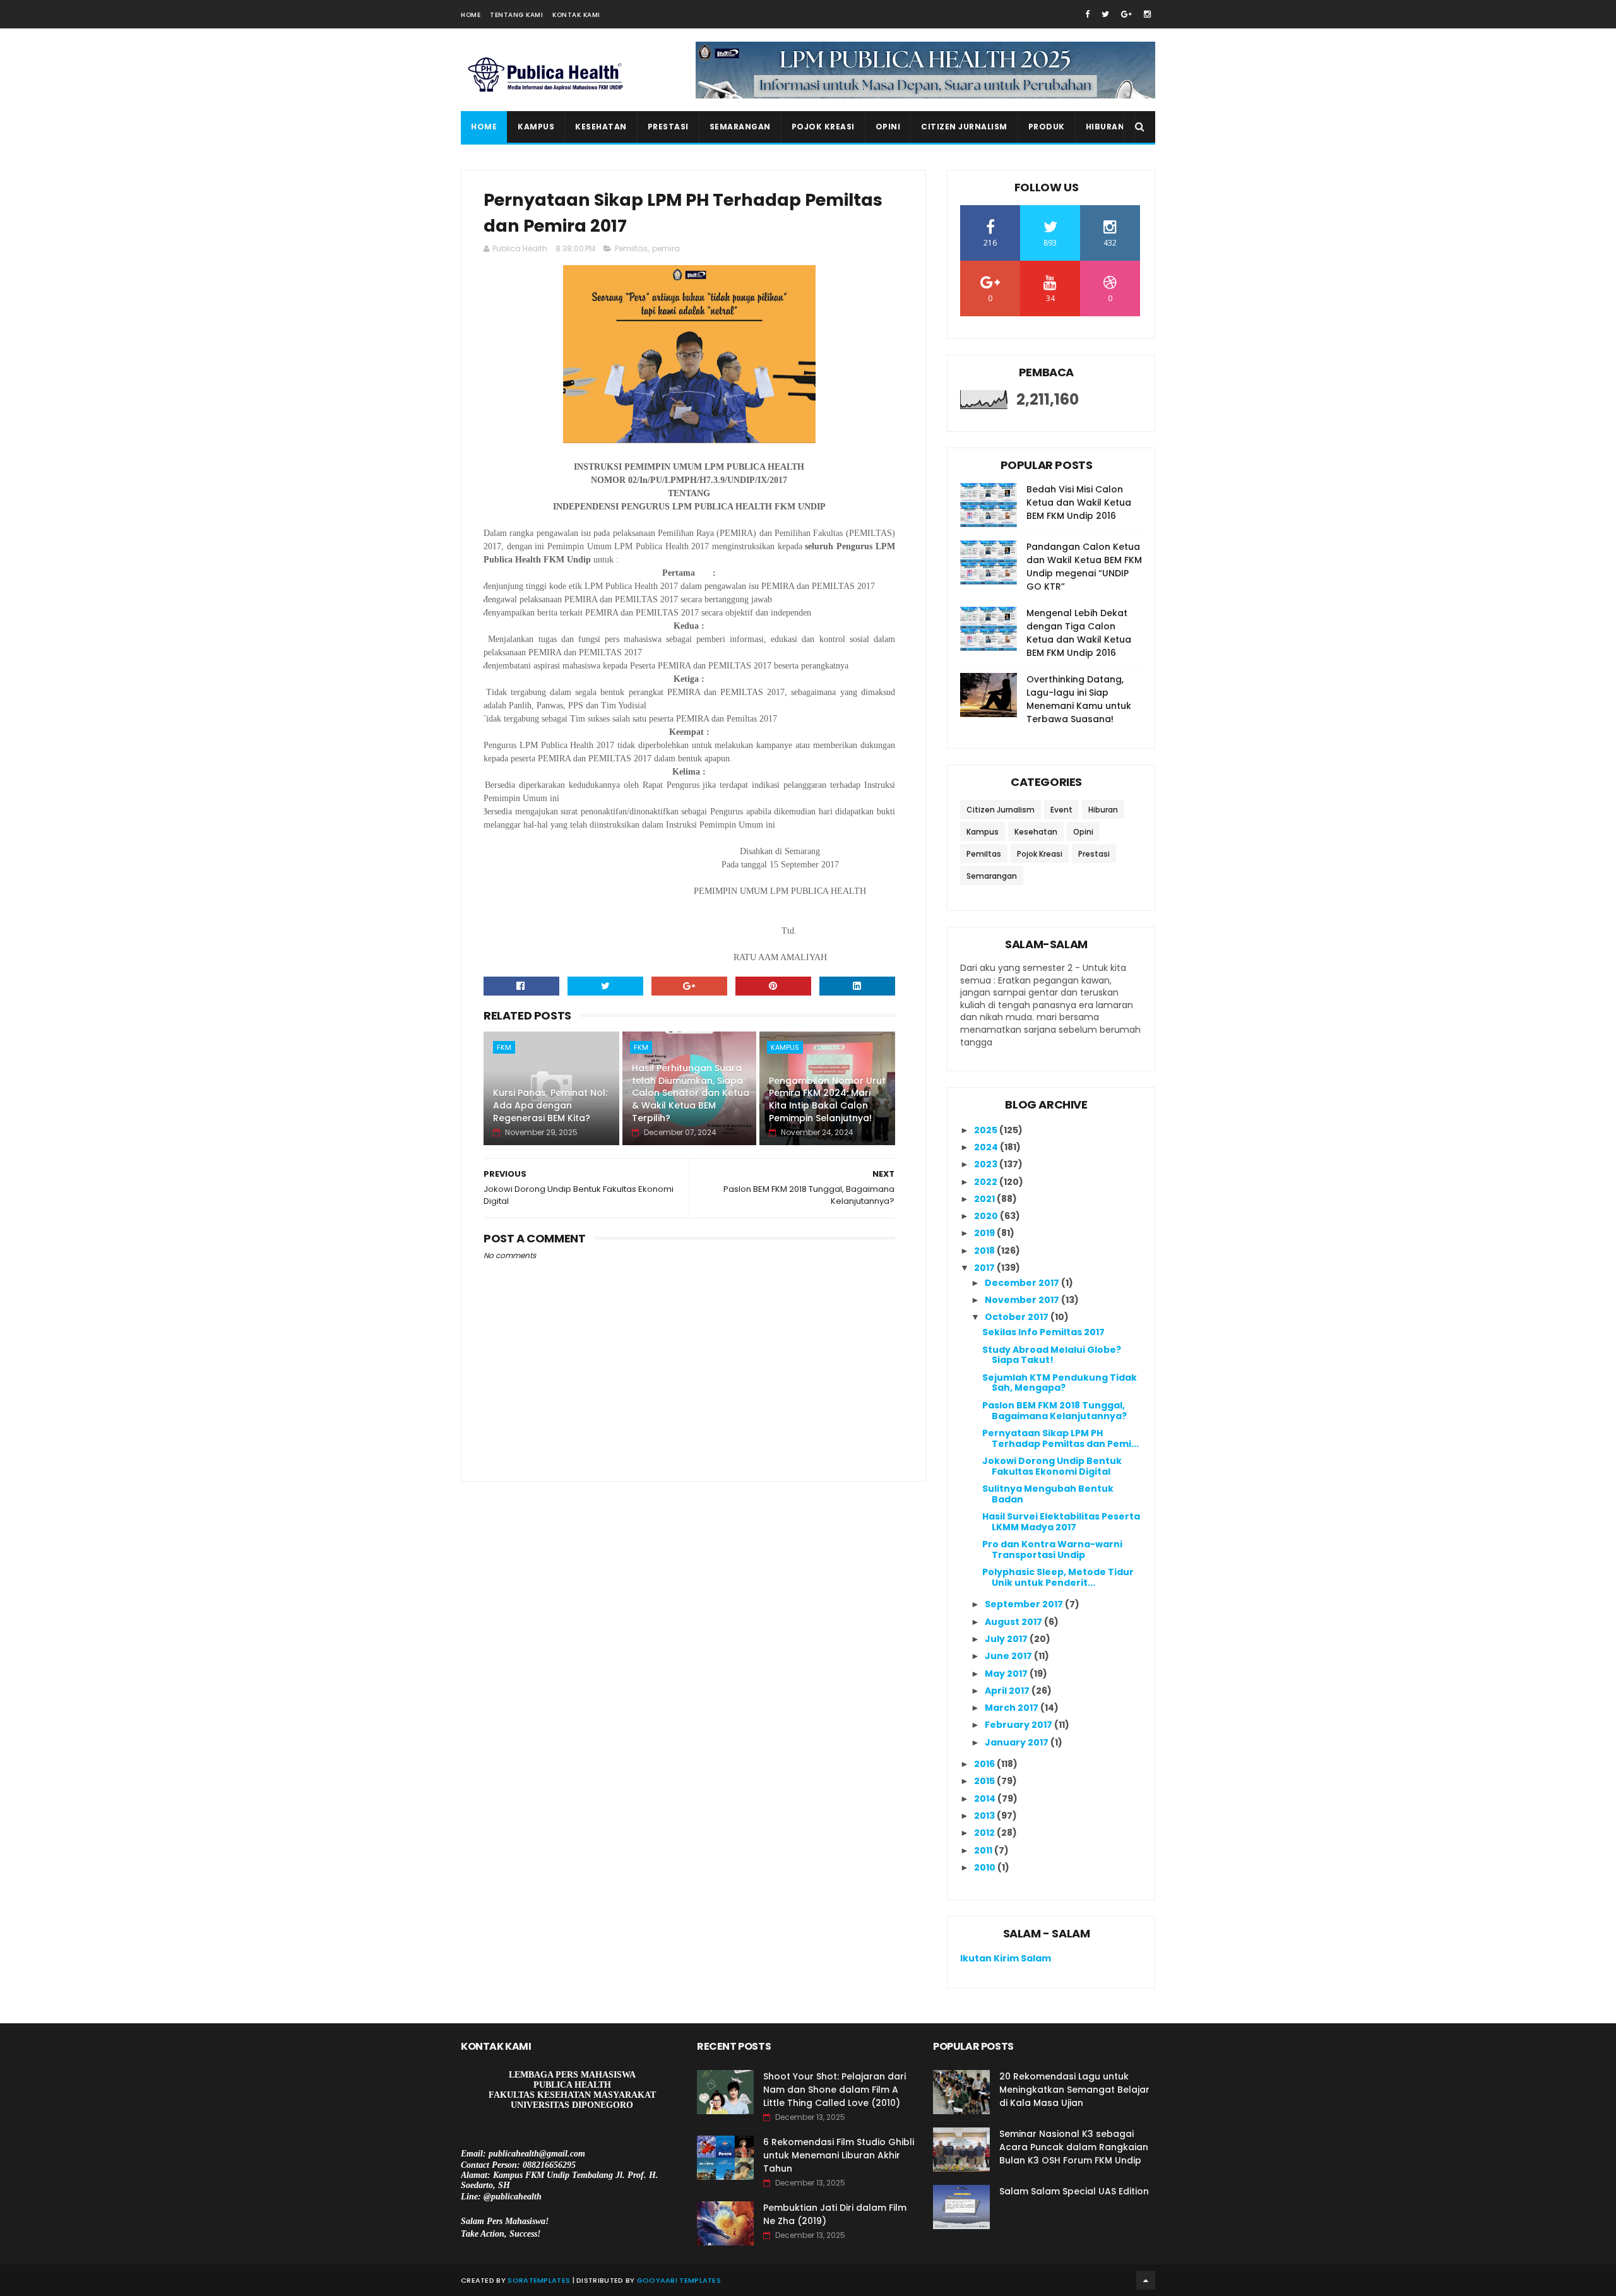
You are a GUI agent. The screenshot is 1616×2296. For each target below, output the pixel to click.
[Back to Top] (1146, 2280)
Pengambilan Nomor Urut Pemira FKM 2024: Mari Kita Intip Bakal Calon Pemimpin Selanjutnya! (827, 1099)
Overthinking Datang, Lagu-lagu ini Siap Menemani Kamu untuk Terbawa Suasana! (1079, 699)
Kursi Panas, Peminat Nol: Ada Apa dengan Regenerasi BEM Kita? (550, 1105)
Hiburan (1105, 127)
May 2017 (1007, 1674)
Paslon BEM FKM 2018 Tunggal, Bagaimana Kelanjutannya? (1055, 1411)
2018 (985, 1251)
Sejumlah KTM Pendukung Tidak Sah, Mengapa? (1060, 1383)
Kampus (536, 127)
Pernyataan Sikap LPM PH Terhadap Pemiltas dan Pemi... (1060, 1438)
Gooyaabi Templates (679, 2280)
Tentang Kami (516, 15)
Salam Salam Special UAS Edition (1074, 2191)
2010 (986, 1867)
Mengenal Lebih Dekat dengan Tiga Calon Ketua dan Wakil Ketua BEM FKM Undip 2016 (1079, 633)
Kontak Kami (576, 15)
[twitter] (1105, 14)
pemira (666, 248)
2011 (984, 1850)
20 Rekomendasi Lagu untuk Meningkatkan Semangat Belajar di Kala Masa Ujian (1074, 2090)
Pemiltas (631, 248)
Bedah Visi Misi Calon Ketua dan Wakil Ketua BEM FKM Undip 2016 (1079, 503)
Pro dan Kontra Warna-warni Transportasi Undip (1052, 1550)
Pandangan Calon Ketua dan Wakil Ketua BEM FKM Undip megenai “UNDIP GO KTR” (1084, 567)
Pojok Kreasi (823, 127)
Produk (1047, 127)
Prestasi (668, 127)
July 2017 (1007, 1639)
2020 (987, 1216)
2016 (985, 1764)
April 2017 (1008, 1691)
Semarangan (740, 127)
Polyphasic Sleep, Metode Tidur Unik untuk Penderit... (1058, 1577)
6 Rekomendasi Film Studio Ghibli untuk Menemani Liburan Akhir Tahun (839, 2155)
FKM (504, 1047)
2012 (985, 1833)
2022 (987, 1182)
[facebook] (1087, 14)
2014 (986, 1799)
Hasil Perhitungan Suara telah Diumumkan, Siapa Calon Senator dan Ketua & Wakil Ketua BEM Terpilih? (691, 1093)
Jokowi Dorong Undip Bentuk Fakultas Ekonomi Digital (1052, 1466)
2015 (985, 1781)
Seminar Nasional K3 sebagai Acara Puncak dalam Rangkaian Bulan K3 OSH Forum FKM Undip (1074, 2147)
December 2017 (1023, 1283)
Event (1061, 810)
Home (471, 15)
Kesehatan (601, 127)
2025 (987, 1130)
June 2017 (1009, 1656)
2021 (985, 1199)
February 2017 (1019, 1725)
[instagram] (1147, 14)
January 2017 (1018, 1742)
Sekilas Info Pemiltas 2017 (1043, 1332)
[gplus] (1126, 14)
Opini (888, 127)
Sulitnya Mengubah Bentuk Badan (1048, 1494)
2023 (987, 1164)
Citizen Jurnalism (964, 127)
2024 (987, 1147)
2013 (985, 1816)
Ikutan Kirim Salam (1006, 1958)
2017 (985, 1268)
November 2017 (1023, 1300)
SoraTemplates (539, 2280)
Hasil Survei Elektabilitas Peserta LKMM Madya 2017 (1061, 1522)
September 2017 (1025, 1604)
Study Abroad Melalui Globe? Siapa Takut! (1052, 1355)
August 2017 (1014, 1622)
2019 (985, 1233)
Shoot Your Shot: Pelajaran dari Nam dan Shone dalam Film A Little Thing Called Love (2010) (835, 2090)
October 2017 (1018, 1317)
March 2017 (1013, 1708)
